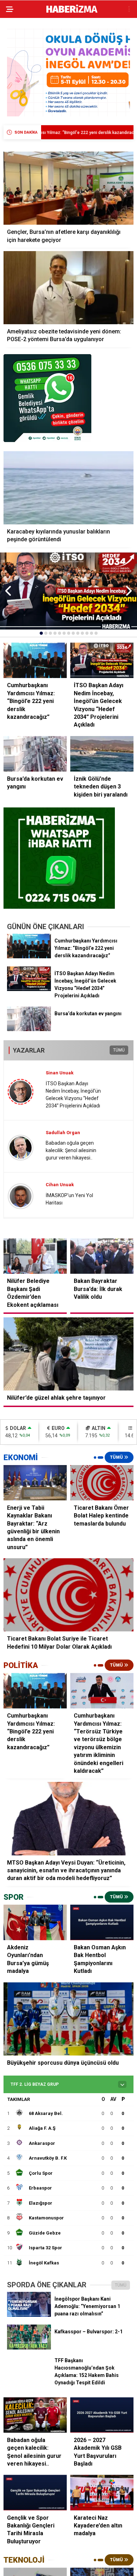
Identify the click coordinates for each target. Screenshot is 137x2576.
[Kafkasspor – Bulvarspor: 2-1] (29, 2348)
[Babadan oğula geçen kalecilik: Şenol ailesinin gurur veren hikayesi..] (35, 2415)
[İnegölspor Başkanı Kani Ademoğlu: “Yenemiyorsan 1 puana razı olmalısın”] (29, 2315)
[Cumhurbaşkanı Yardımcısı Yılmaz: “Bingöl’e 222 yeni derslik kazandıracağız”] (29, 957)
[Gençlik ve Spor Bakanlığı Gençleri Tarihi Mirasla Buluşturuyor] (35, 2492)
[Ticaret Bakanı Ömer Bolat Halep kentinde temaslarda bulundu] (102, 1483)
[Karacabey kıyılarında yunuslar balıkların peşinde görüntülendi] (68, 488)
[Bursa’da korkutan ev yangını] (29, 1029)
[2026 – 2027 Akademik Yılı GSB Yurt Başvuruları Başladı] (102, 2415)
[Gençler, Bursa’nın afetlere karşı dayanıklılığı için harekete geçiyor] (68, 188)
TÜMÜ (119, 1050)
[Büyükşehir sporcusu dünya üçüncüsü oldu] (68, 2019)
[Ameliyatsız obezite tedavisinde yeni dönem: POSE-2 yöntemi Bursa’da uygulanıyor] (68, 288)
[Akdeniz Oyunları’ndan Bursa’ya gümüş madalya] (35, 1922)
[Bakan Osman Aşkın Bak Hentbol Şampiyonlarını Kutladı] (102, 1922)
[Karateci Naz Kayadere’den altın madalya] (102, 2492)
